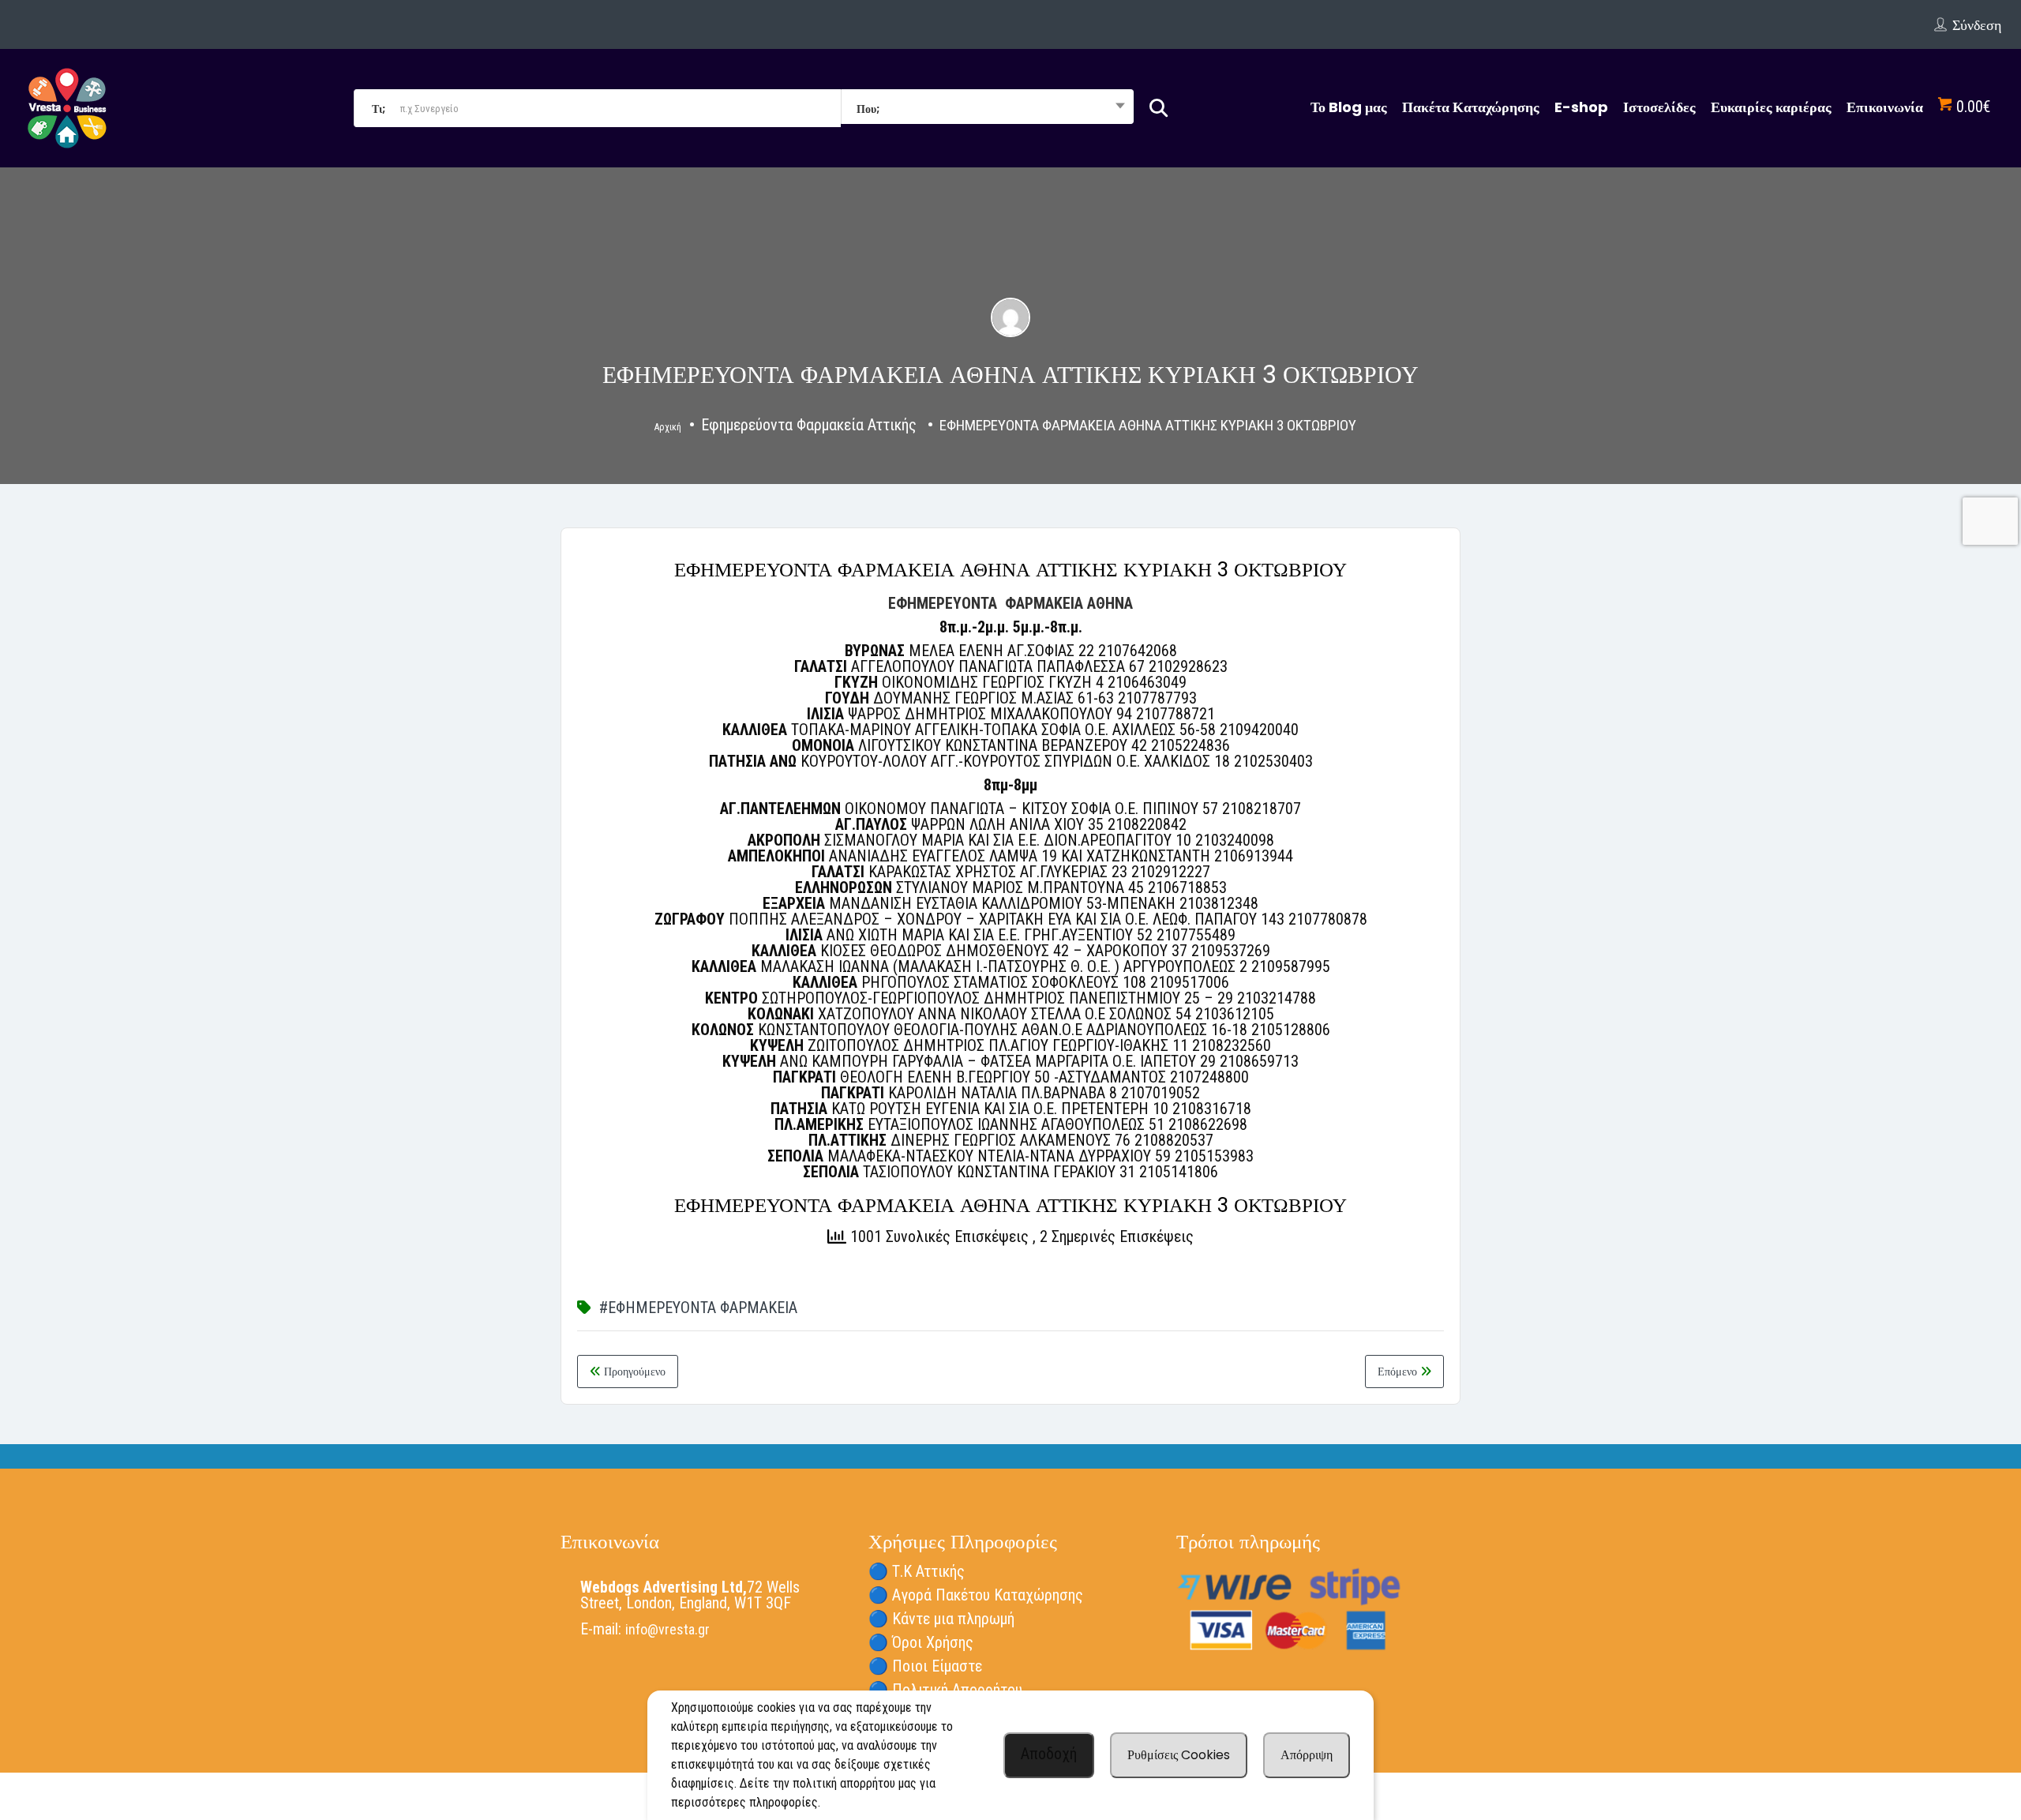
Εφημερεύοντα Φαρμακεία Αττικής (809, 425)
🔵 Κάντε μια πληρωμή (941, 1619)
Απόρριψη (1307, 1755)
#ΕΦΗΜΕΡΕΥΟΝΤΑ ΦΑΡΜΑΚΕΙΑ (698, 1308)
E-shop (1581, 107)
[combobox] (987, 108)
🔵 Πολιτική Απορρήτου (945, 1690)
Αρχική (668, 427)
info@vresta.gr (667, 1629)
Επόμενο (1399, 1372)
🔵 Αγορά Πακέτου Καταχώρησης (976, 1595)
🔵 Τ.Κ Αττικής (917, 1571)
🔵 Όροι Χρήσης (921, 1642)
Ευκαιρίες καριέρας (1771, 107)
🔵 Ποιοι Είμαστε (925, 1666)
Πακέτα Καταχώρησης (1471, 107)
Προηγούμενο (633, 1372)
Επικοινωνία (1885, 107)
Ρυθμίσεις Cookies (1179, 1755)
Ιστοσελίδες (1659, 107)
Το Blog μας (1349, 107)
